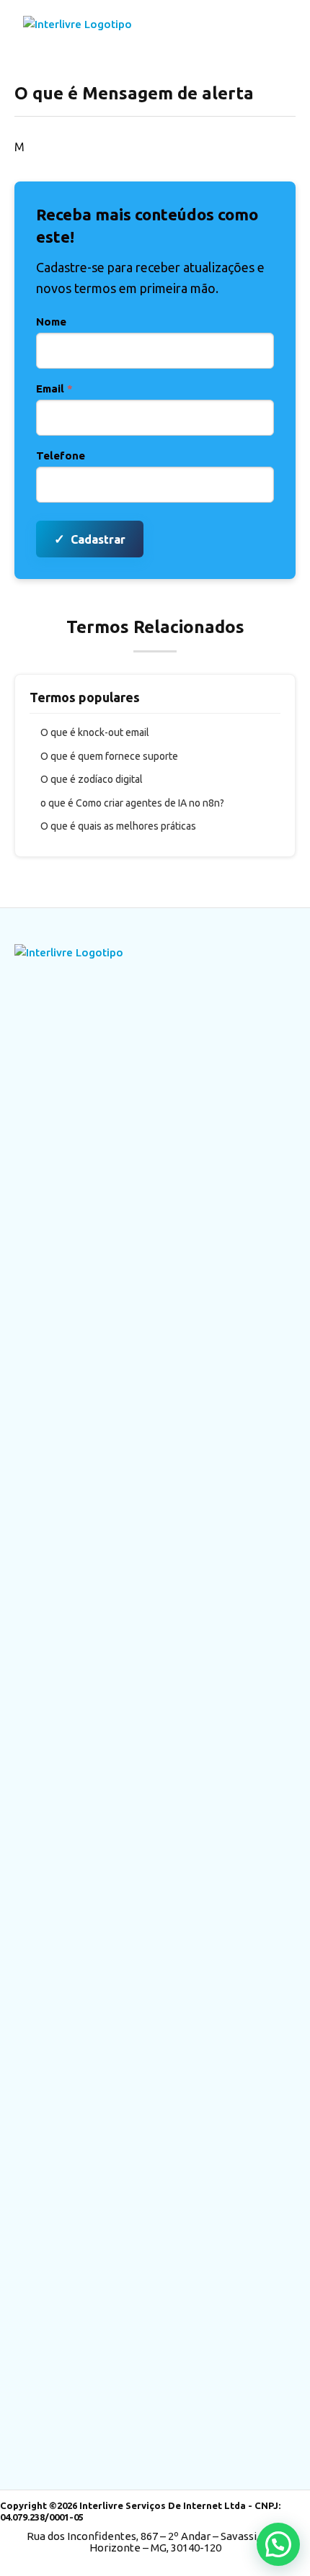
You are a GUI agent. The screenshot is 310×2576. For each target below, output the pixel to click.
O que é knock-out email (95, 732)
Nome (51, 322)
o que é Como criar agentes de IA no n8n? (132, 803)
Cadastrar (90, 539)
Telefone (61, 455)
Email (54, 389)
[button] (278, 2544)
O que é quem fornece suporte (109, 756)
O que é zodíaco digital (92, 779)
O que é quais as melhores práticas (118, 826)
